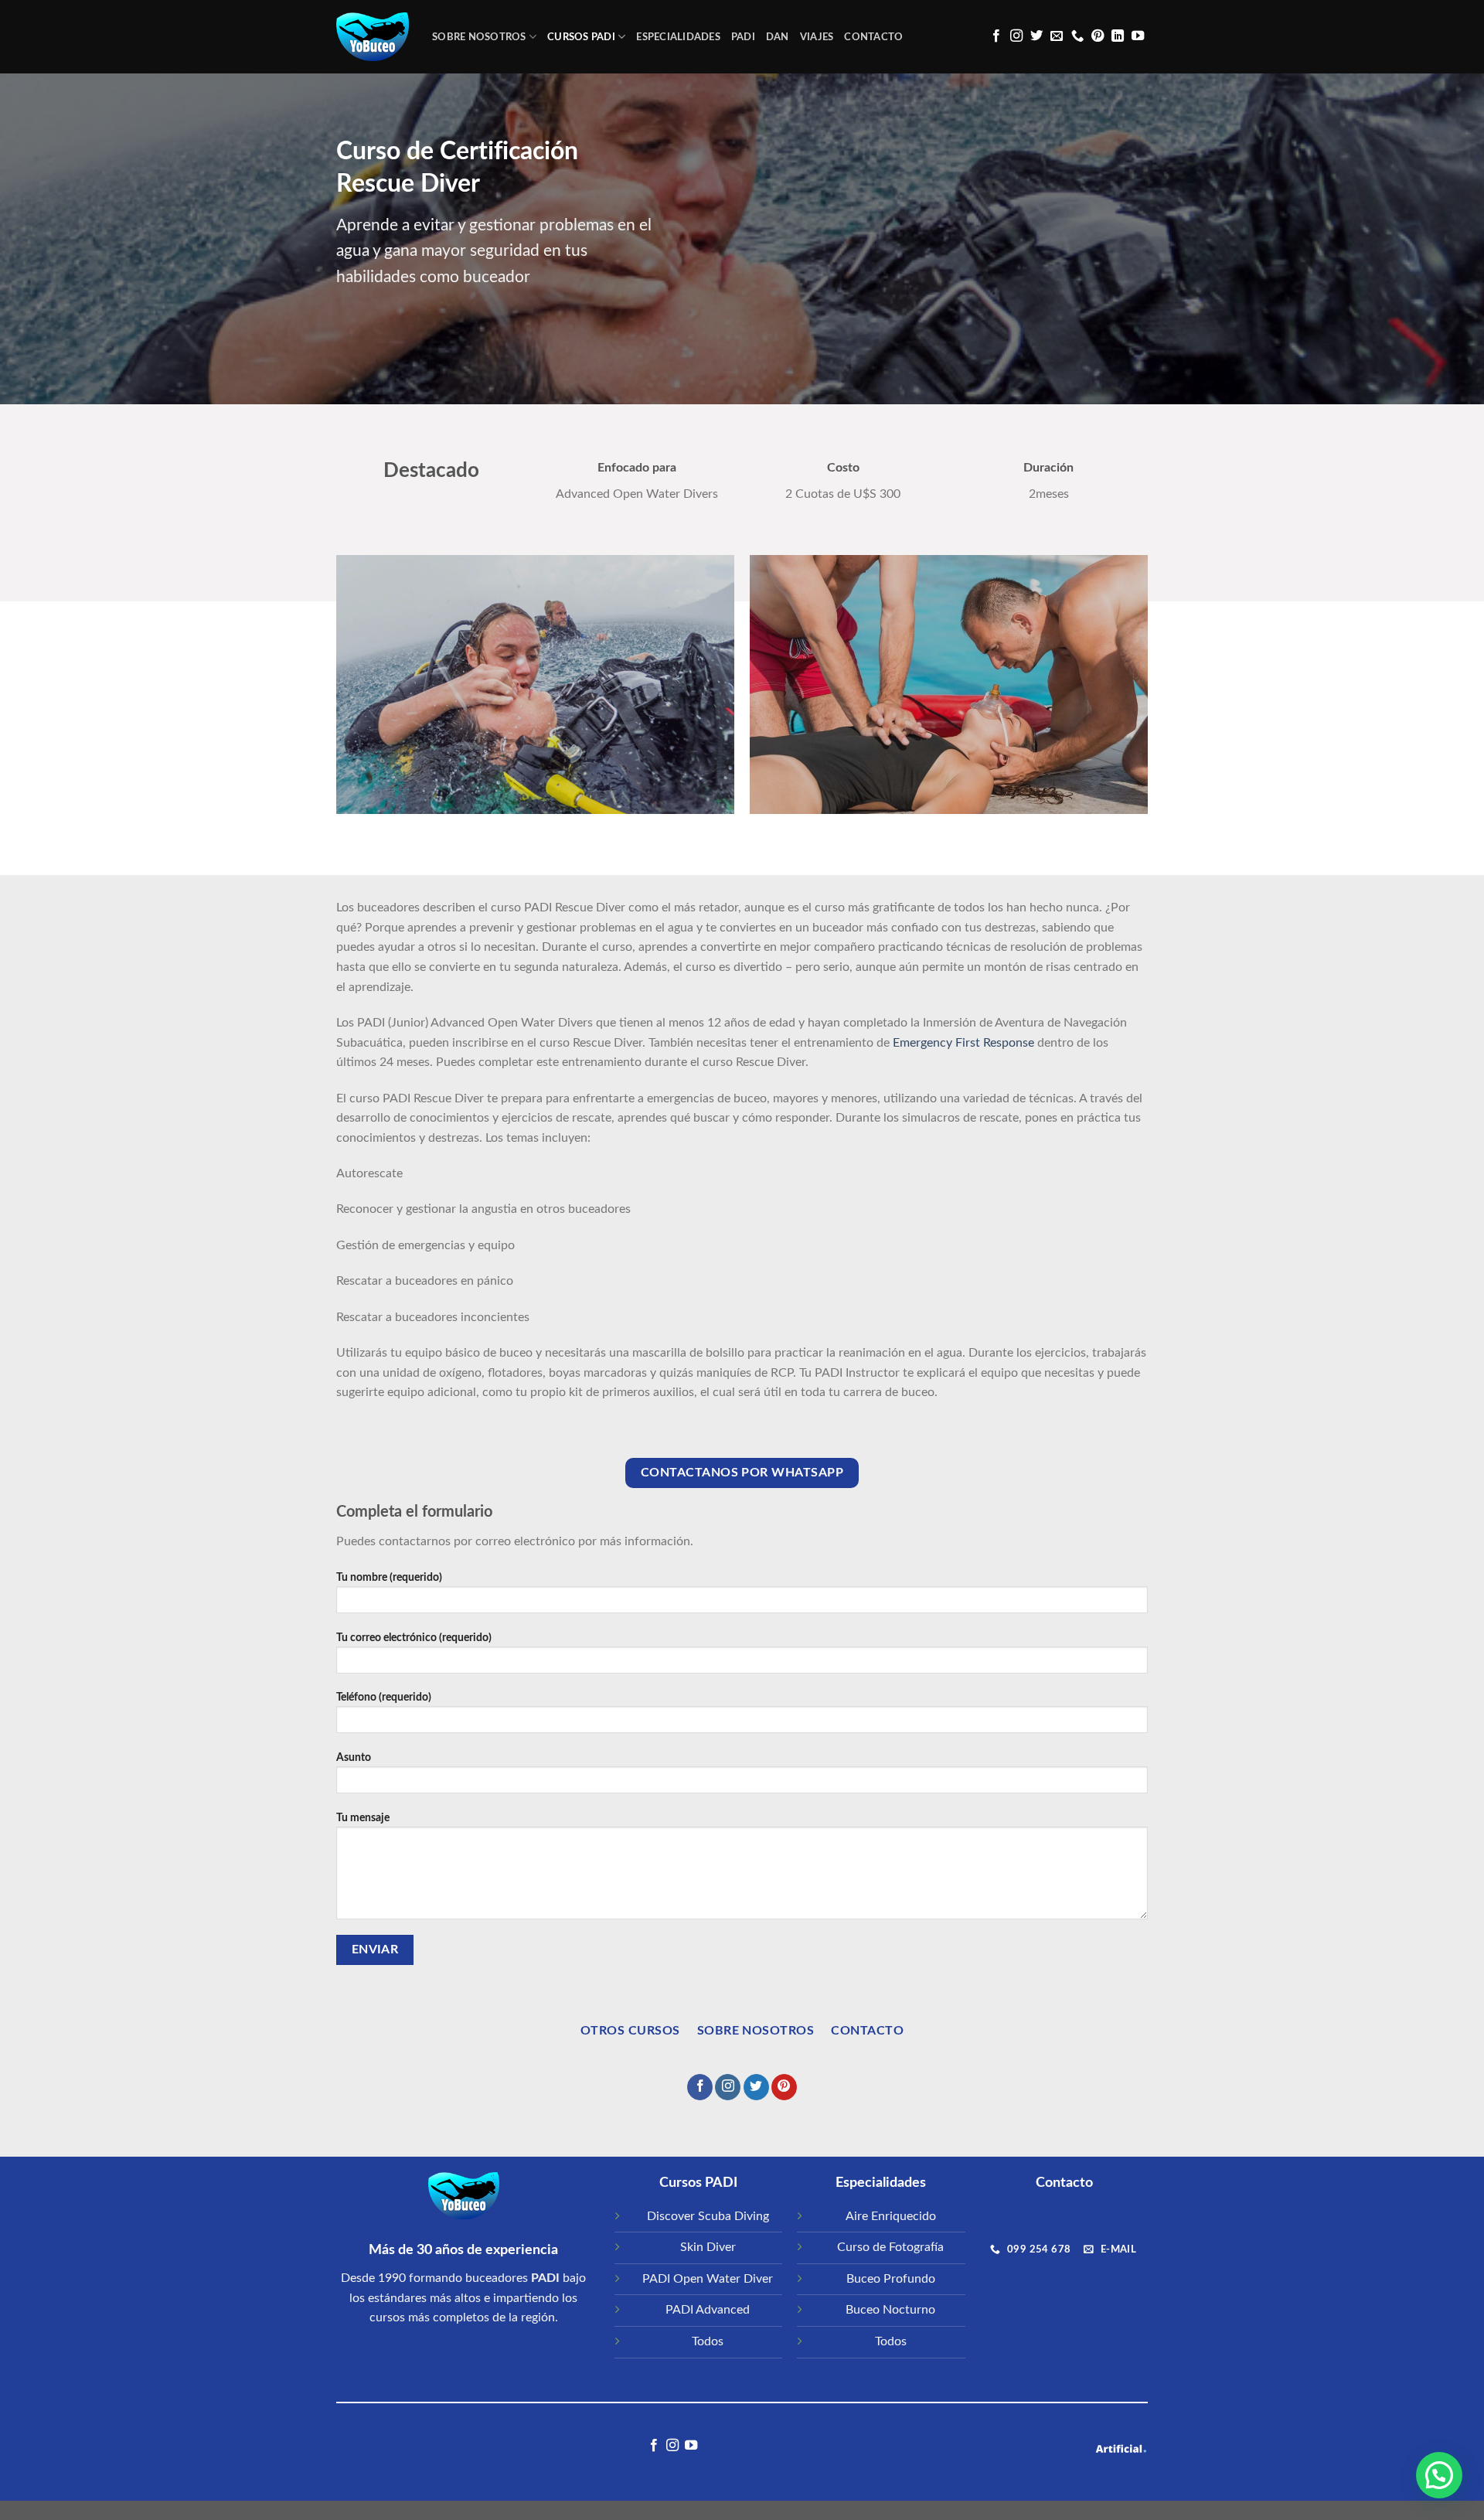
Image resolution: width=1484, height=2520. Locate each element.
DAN (778, 37)
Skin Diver (708, 2247)
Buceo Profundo (891, 2279)
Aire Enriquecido (891, 2216)
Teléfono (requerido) (384, 1697)
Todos (708, 2341)
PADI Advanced (708, 2310)
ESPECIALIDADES (678, 37)
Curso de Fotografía (890, 2247)
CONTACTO (873, 37)
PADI (743, 37)
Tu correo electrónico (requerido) (414, 1638)
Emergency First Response (963, 1043)
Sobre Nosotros (479, 37)
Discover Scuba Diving (708, 2216)
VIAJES (817, 37)
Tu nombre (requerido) (389, 1577)
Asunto (354, 1757)
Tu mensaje (363, 1818)
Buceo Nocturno (890, 2310)
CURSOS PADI (581, 37)
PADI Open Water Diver (708, 2279)
